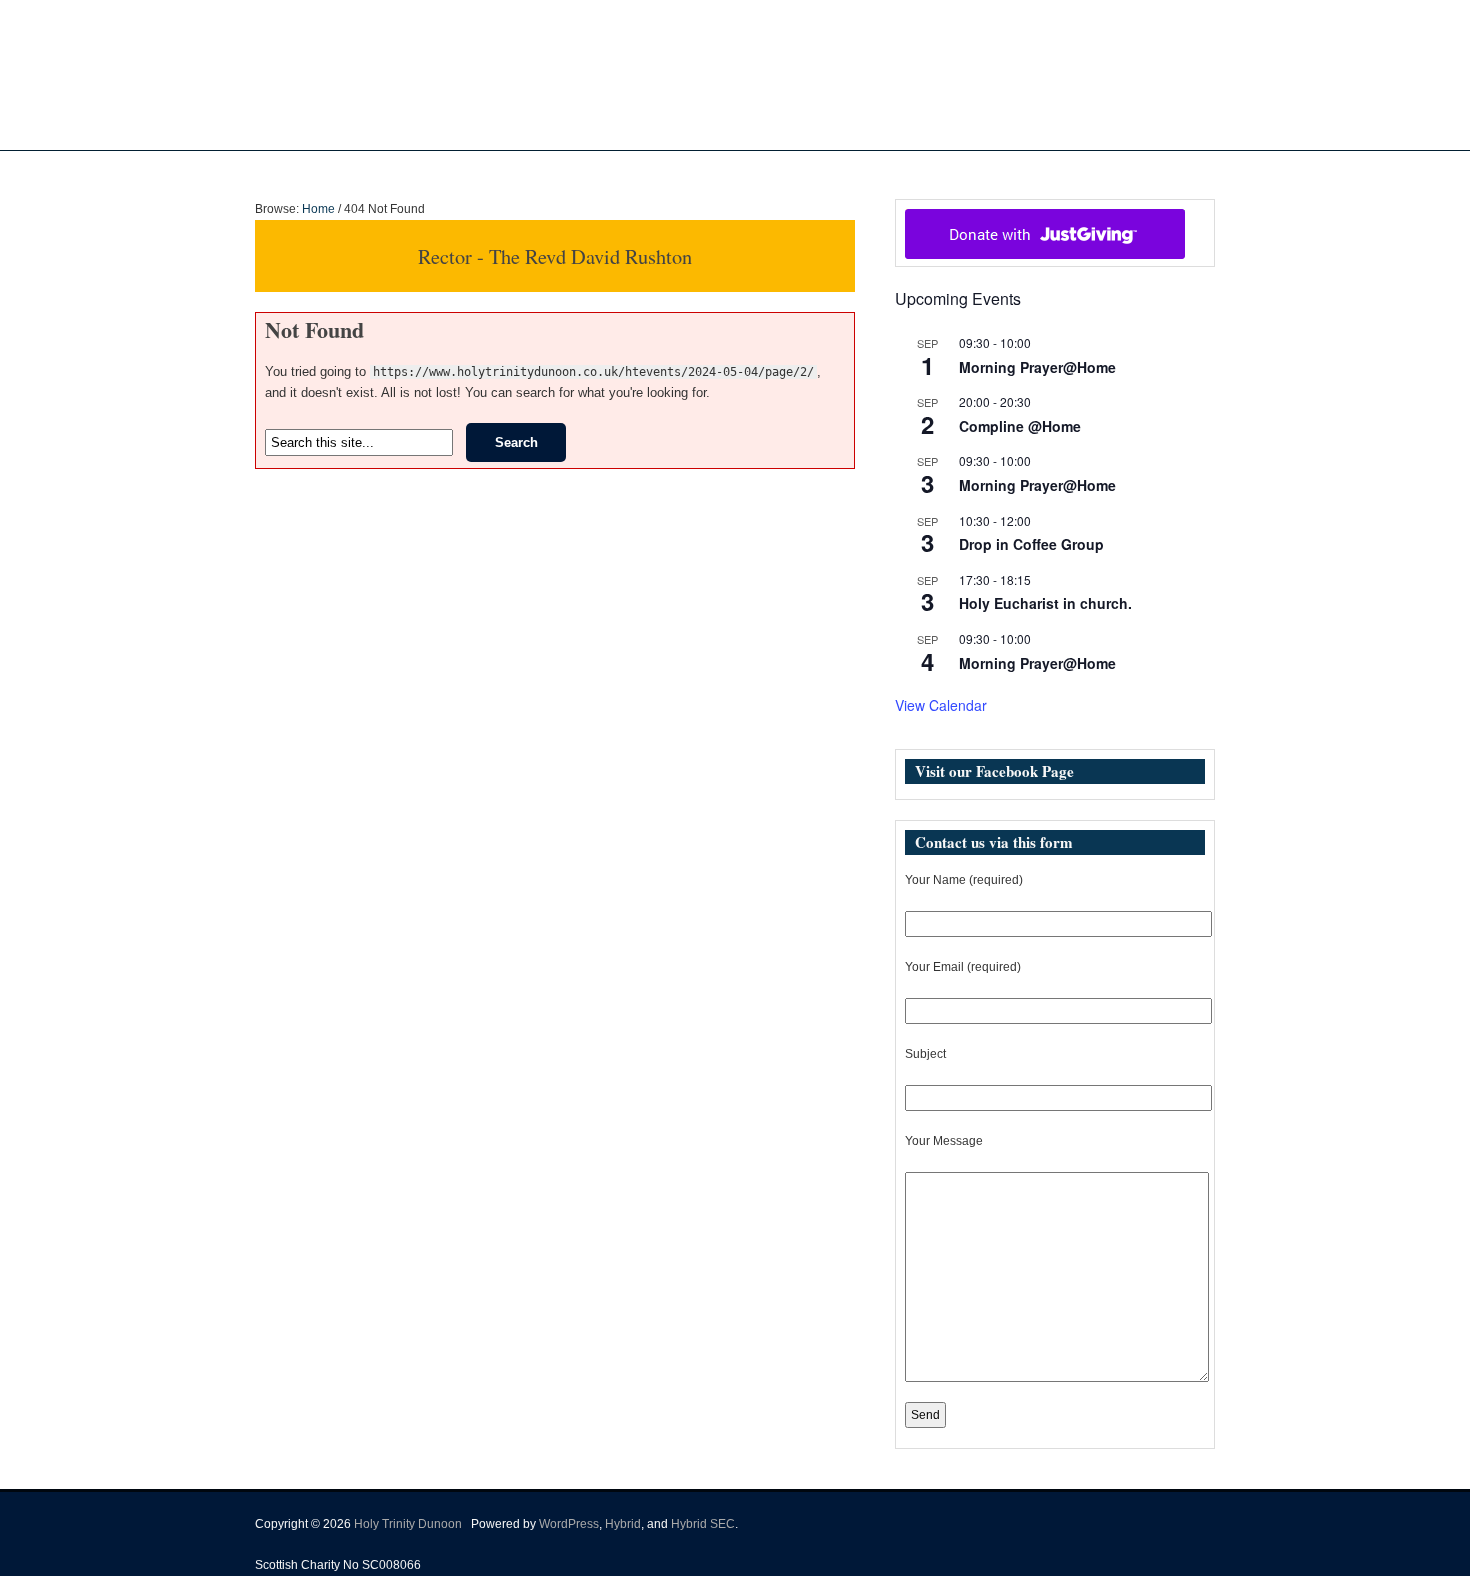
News (689, 171)
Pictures (772, 171)
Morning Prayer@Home (1037, 367)
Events (839, 171)
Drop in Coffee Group (1031, 544)
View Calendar (941, 705)
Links (917, 171)
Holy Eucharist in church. (1045, 603)
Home (556, 171)
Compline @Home (1020, 426)
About (613, 171)
